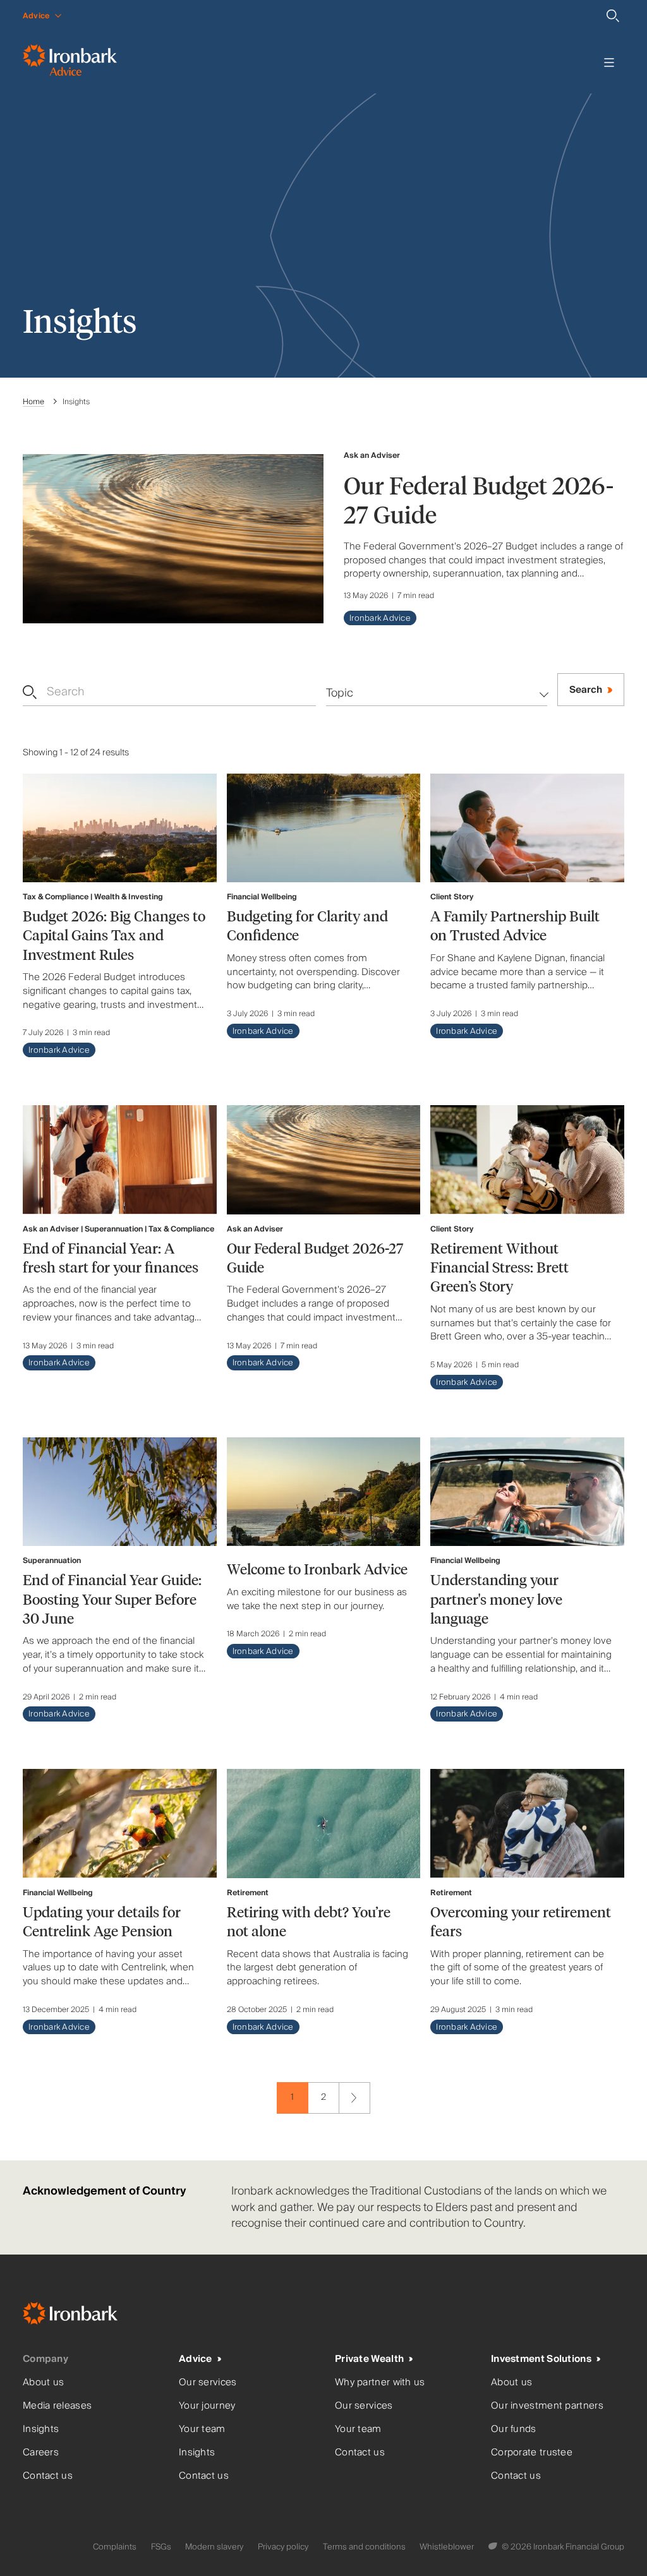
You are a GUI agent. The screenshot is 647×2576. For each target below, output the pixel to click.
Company (45, 2359)
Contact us (48, 2476)
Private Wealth (369, 2359)
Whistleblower (447, 2547)
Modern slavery (214, 2547)
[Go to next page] (354, 2098)
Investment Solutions (541, 2359)
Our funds (514, 2429)
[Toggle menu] (609, 63)
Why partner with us (380, 2382)
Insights (41, 2429)
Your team (202, 2429)
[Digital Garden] (494, 2547)
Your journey (207, 2406)
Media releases (57, 2406)
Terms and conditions (364, 2547)
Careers (41, 2453)
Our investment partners (547, 2406)
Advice (196, 2359)
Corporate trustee (532, 2453)
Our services (208, 2382)
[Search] (613, 16)
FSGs (161, 2547)
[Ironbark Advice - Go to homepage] (70, 63)
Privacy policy (283, 2547)
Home (33, 402)
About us (43, 2382)
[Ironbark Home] (86, 2316)
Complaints (115, 2547)
